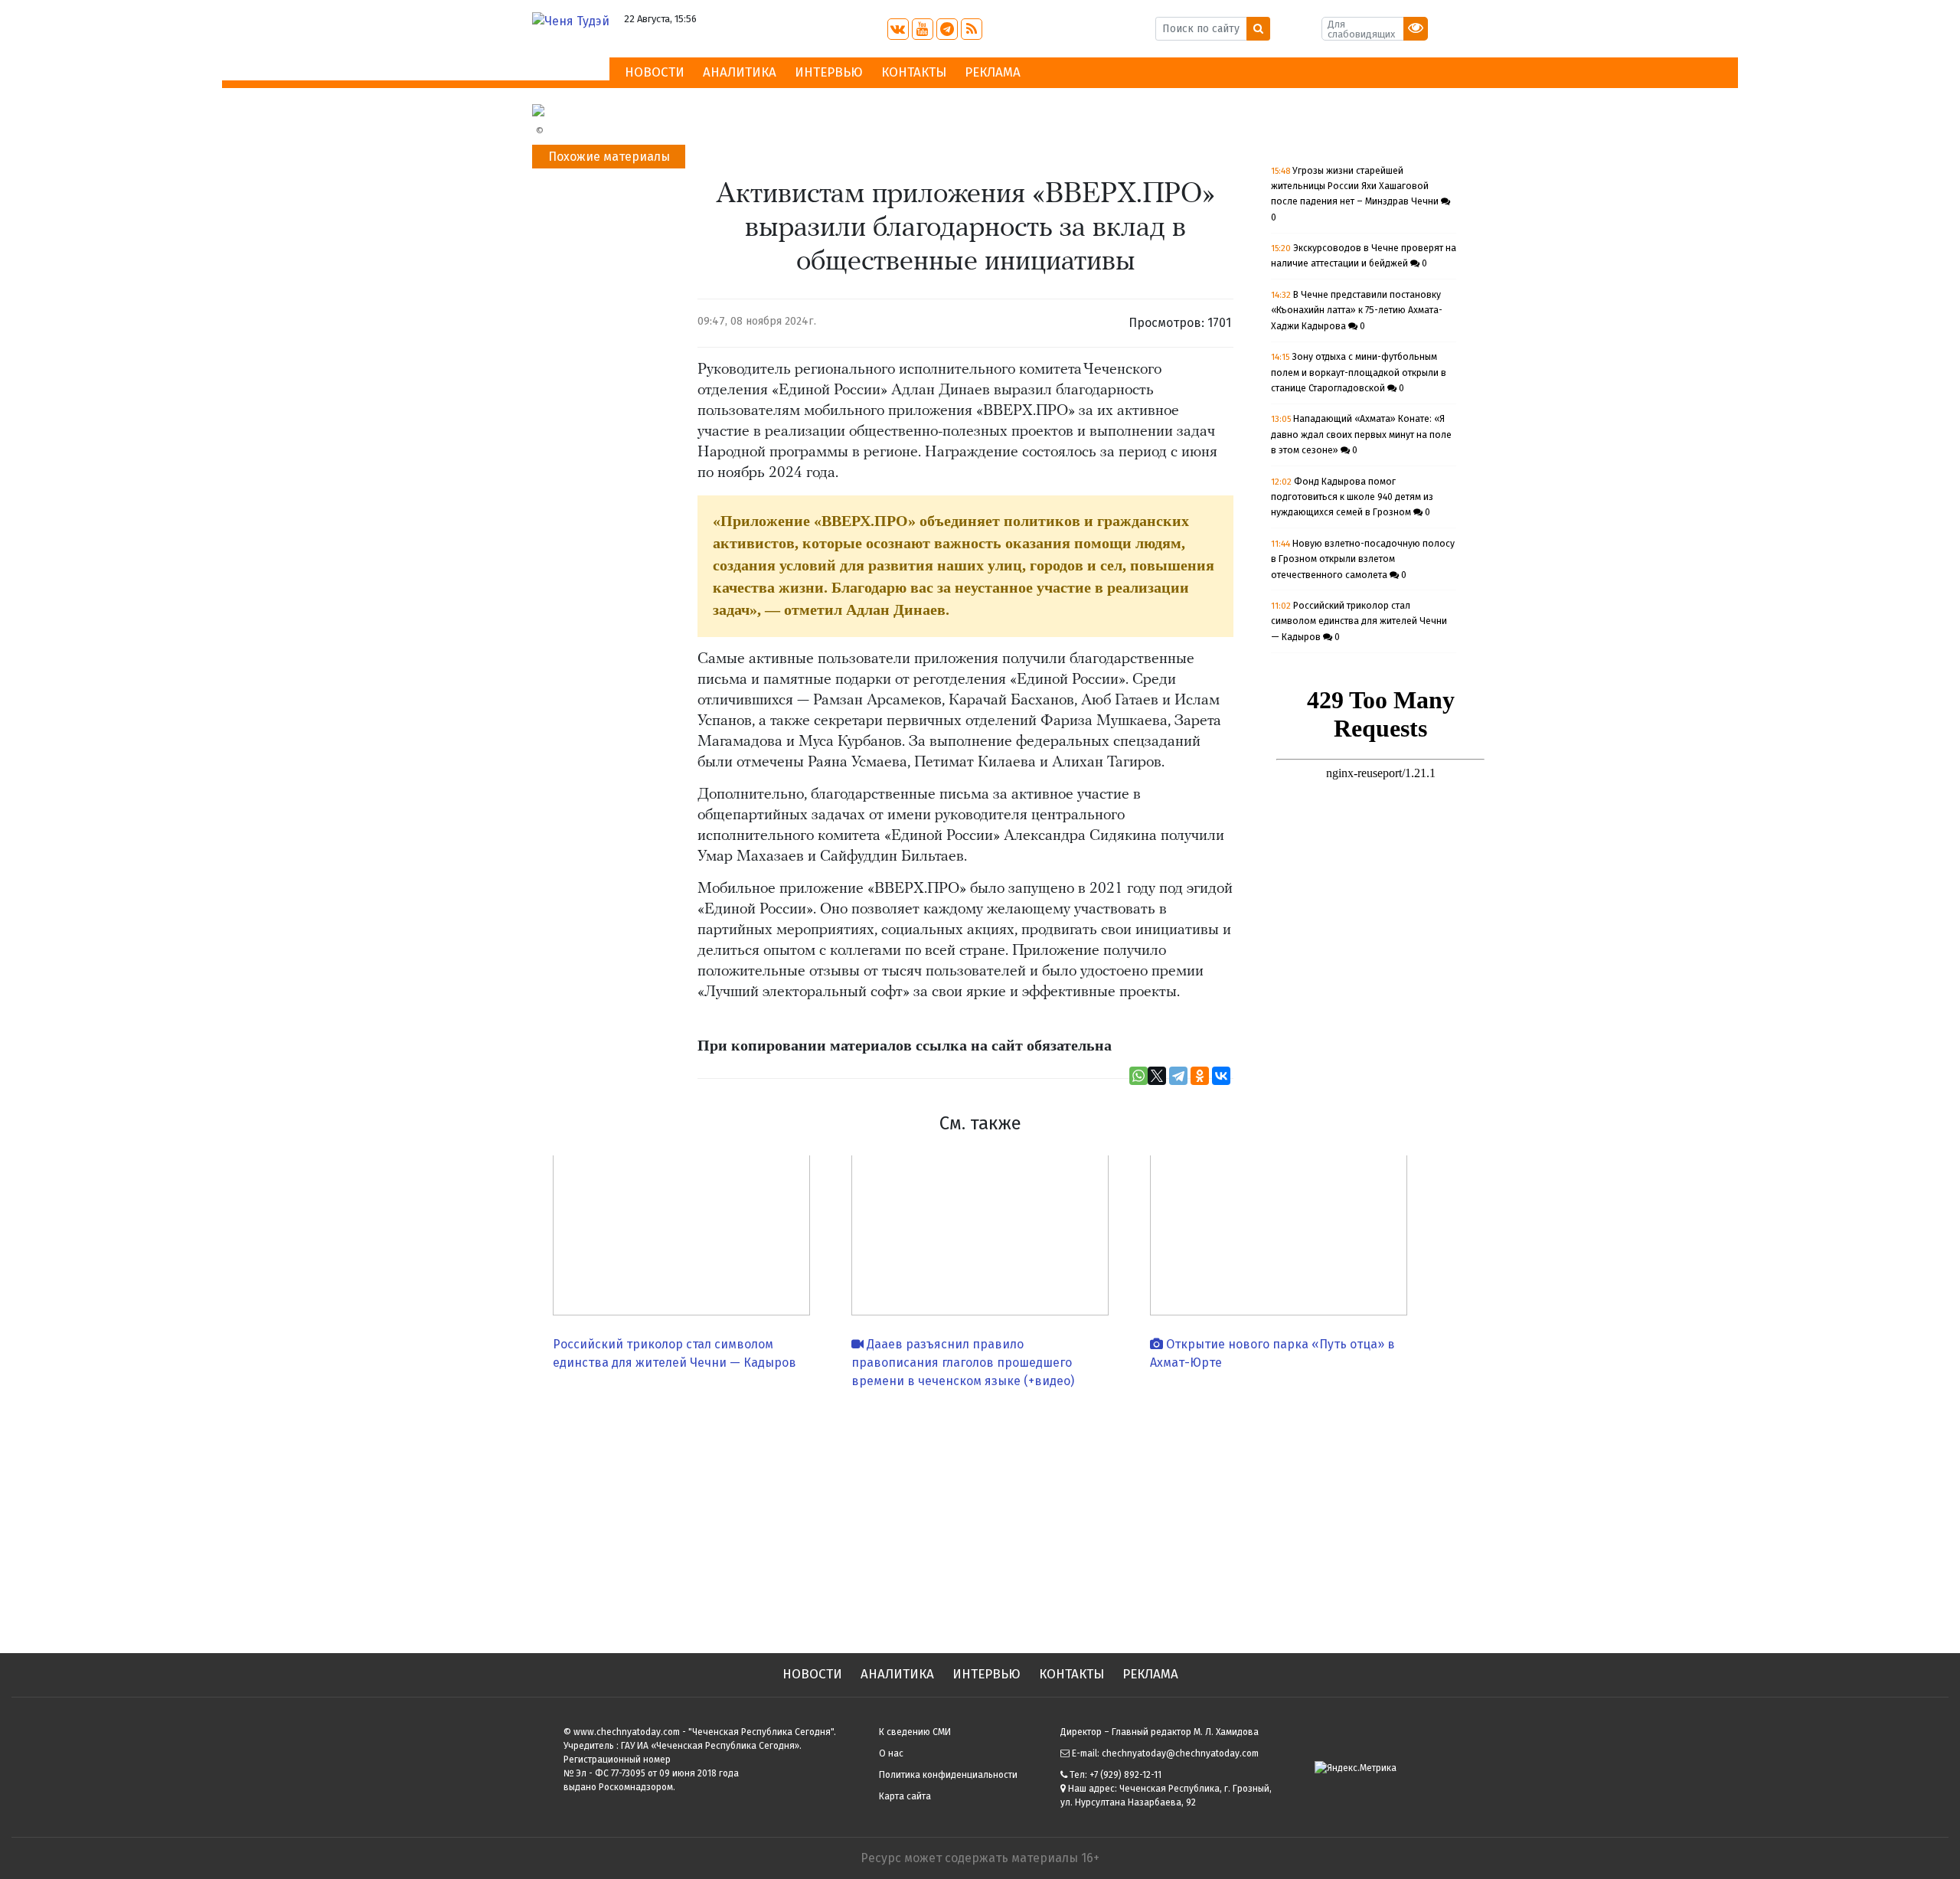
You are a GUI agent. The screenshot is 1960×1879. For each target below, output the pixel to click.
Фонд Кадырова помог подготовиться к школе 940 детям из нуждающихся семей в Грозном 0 (1352, 497)
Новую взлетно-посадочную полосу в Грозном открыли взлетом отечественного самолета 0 (1363, 559)
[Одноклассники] (1200, 1076)
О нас (891, 1753)
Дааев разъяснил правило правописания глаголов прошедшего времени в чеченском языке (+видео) (963, 1363)
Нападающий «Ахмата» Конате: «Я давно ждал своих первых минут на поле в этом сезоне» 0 (1361, 435)
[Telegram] (1178, 1076)
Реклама (993, 72)
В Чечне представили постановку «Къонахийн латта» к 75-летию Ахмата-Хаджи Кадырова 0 (1357, 310)
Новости (655, 72)
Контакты (914, 72)
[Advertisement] (980, 1515)
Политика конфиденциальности (948, 1775)
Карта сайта (905, 1796)
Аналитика (740, 72)
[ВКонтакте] (1221, 1076)
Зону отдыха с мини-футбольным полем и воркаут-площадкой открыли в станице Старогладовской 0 (1359, 373)
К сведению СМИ (915, 1732)
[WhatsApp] (1138, 1076)
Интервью (829, 72)
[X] (1157, 1076)
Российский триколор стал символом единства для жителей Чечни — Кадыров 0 (1359, 621)
